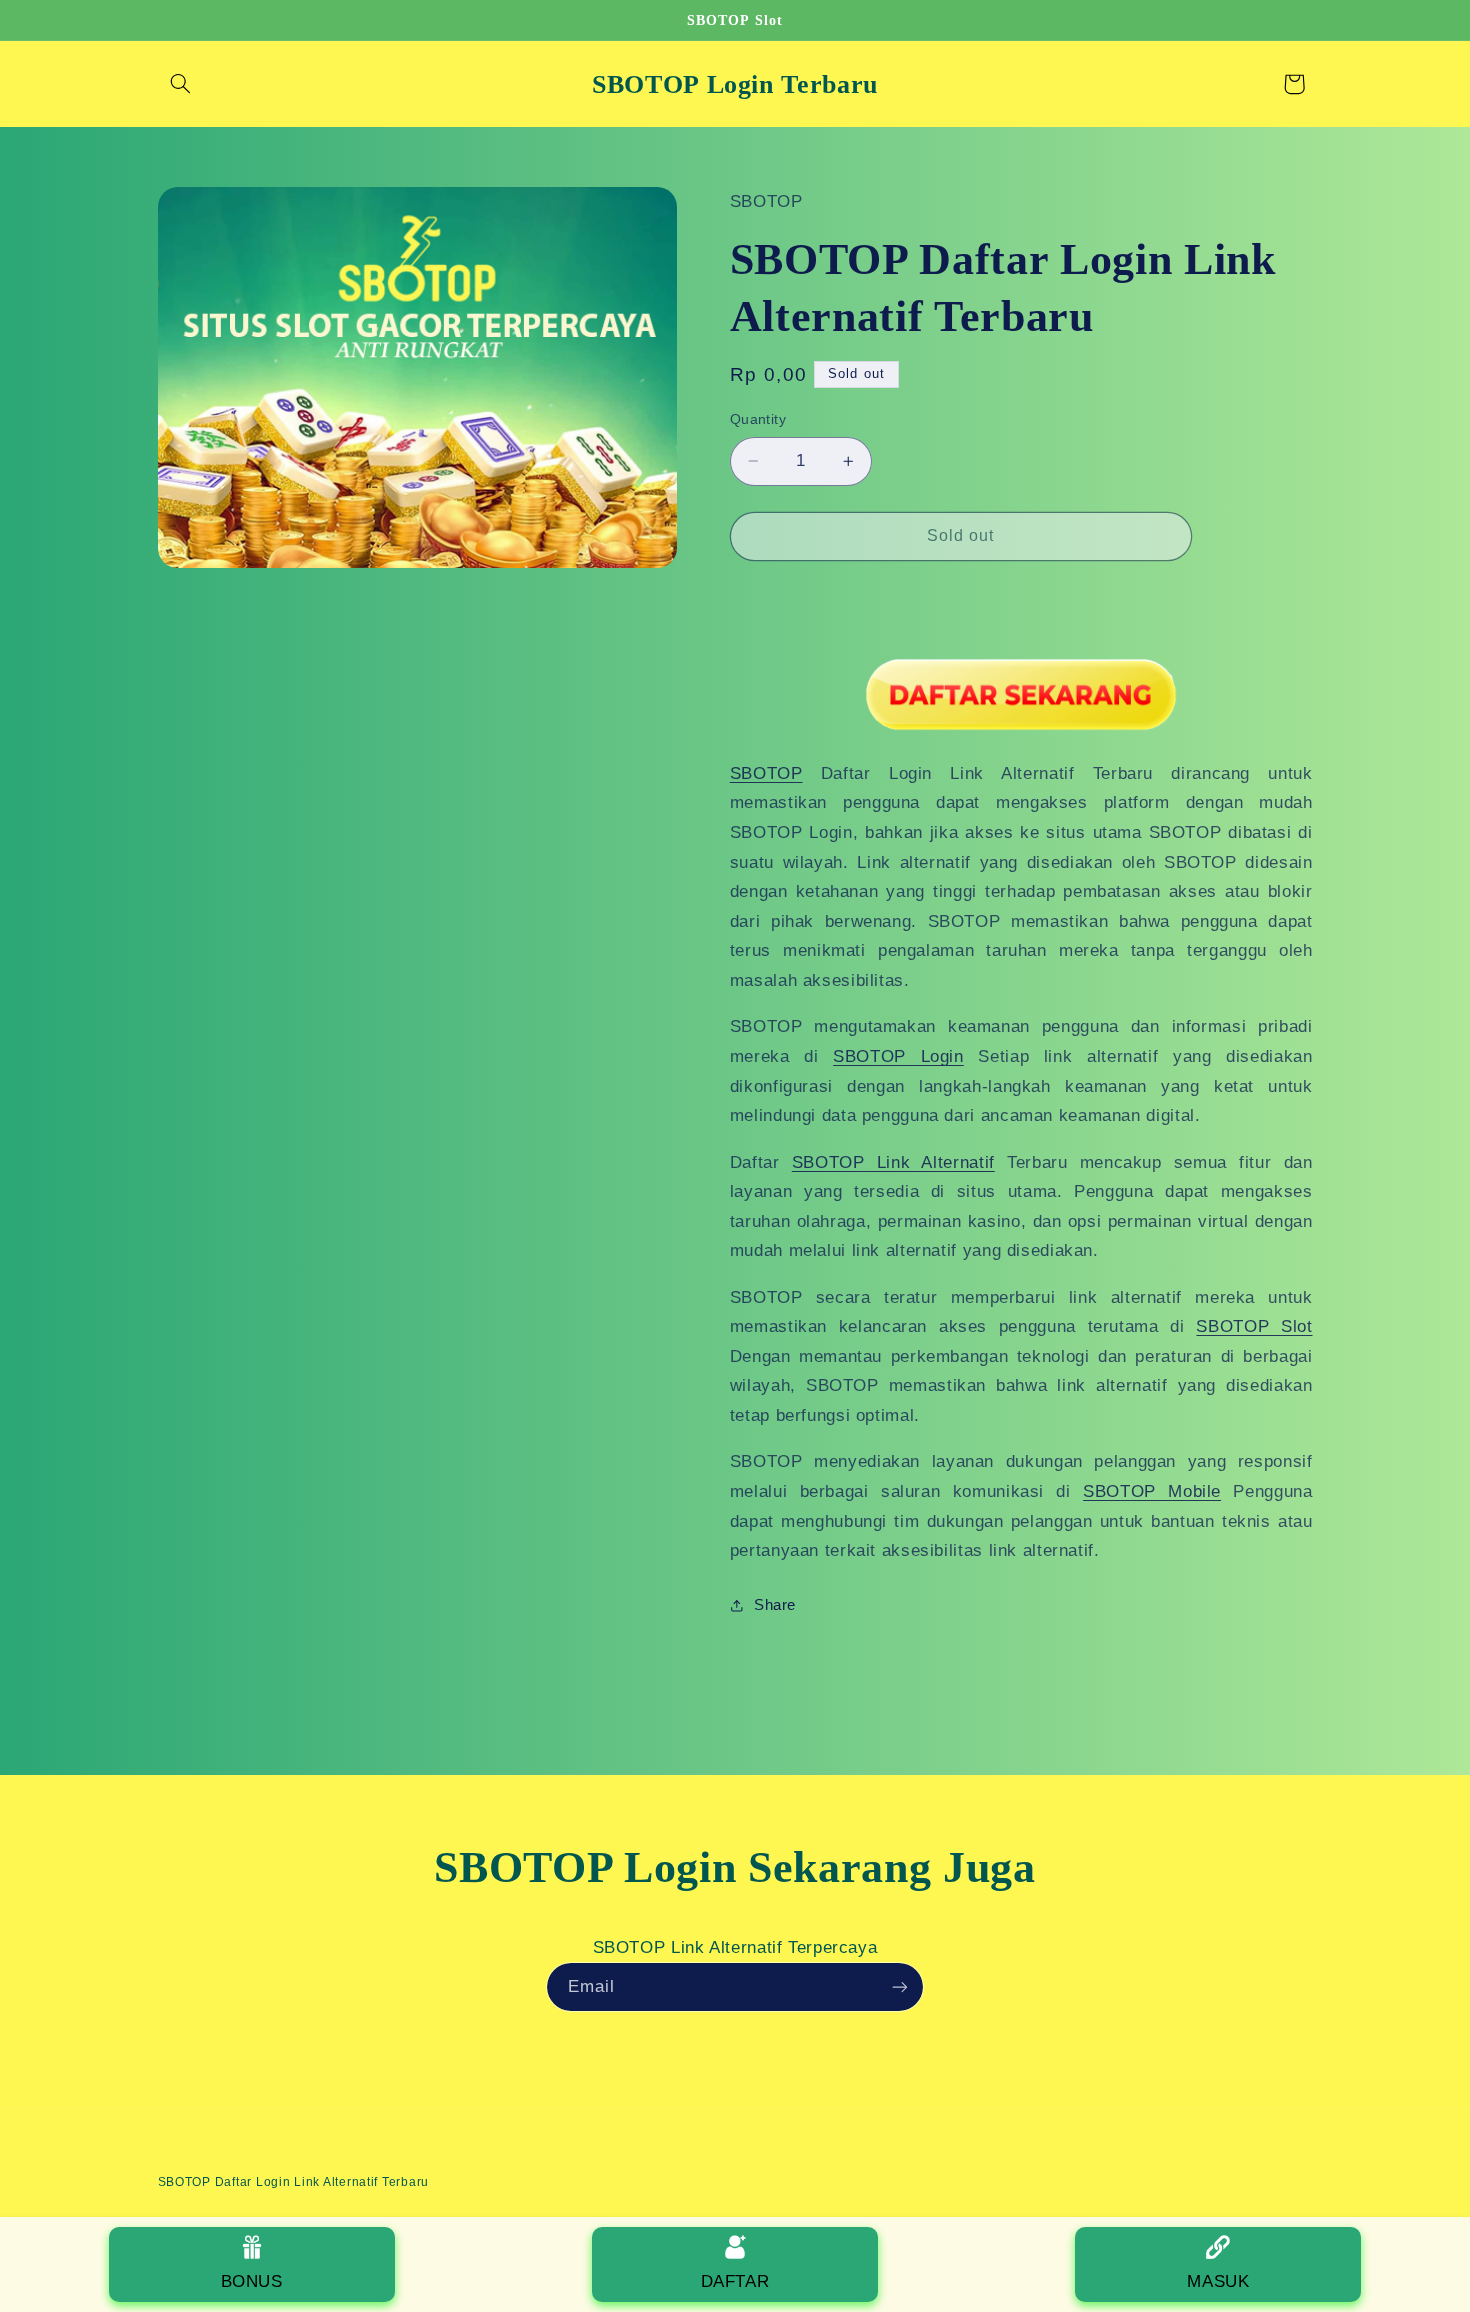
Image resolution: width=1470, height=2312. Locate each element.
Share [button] (775, 1605)
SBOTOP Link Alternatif (893, 1162)
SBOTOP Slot (1254, 1326)
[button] (181, 84)
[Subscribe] (900, 1986)
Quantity (758, 419)
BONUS (252, 2281)
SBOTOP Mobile (1152, 1491)
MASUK (1218, 2281)
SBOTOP (766, 773)
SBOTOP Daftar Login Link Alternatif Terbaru (294, 2182)
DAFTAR (735, 2281)
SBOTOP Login (898, 1056)
